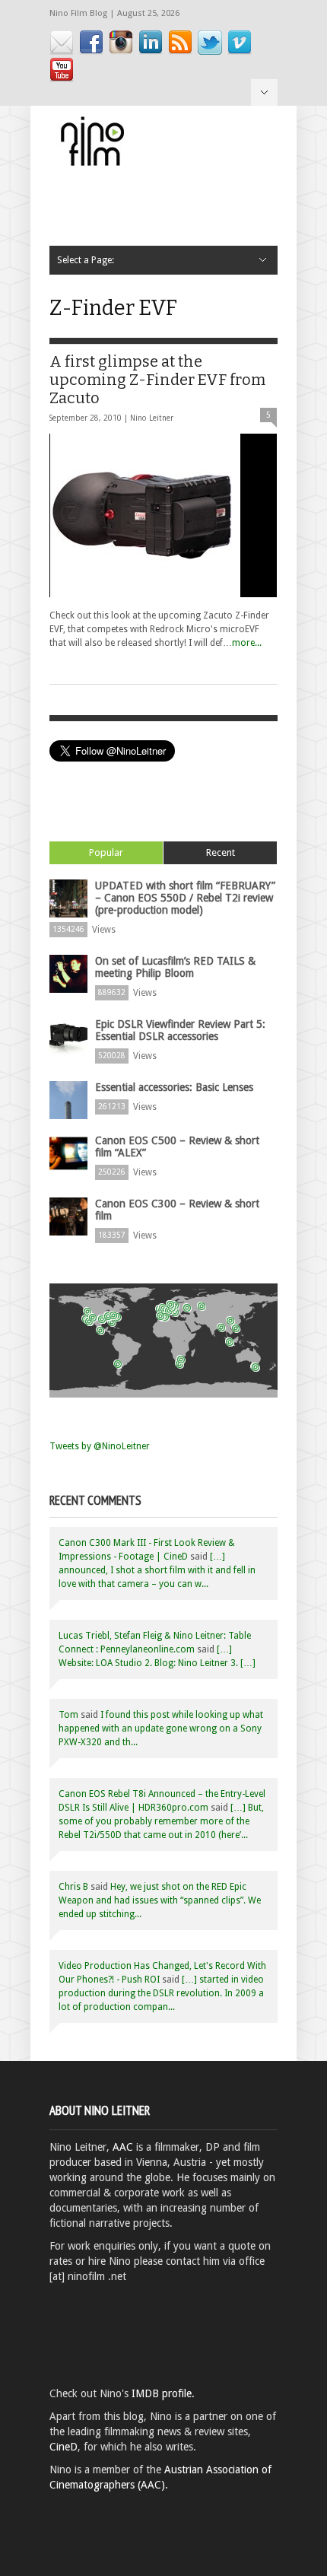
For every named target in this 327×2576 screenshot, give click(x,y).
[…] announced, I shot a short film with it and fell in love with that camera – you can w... (157, 1570)
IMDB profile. (163, 2393)
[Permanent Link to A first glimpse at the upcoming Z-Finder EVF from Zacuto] (163, 515)
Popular (106, 852)
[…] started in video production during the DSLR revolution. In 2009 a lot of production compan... (161, 1993)
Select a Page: (264, 92)
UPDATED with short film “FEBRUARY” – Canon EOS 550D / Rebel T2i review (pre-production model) (185, 898)
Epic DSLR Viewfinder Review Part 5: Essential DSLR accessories (180, 1030)
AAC (123, 2147)
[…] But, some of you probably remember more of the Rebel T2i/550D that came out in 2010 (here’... (161, 1821)
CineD (63, 2447)
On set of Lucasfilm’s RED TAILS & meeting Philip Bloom (175, 967)
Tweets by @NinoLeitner (100, 1446)
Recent (221, 852)
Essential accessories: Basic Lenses (174, 1087)
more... (247, 643)
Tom (68, 1715)
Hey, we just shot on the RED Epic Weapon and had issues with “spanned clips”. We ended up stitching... (160, 1900)
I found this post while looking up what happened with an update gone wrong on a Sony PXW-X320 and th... (161, 1728)
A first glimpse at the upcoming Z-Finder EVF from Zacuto (157, 380)
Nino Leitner (152, 418)
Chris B (73, 1887)
